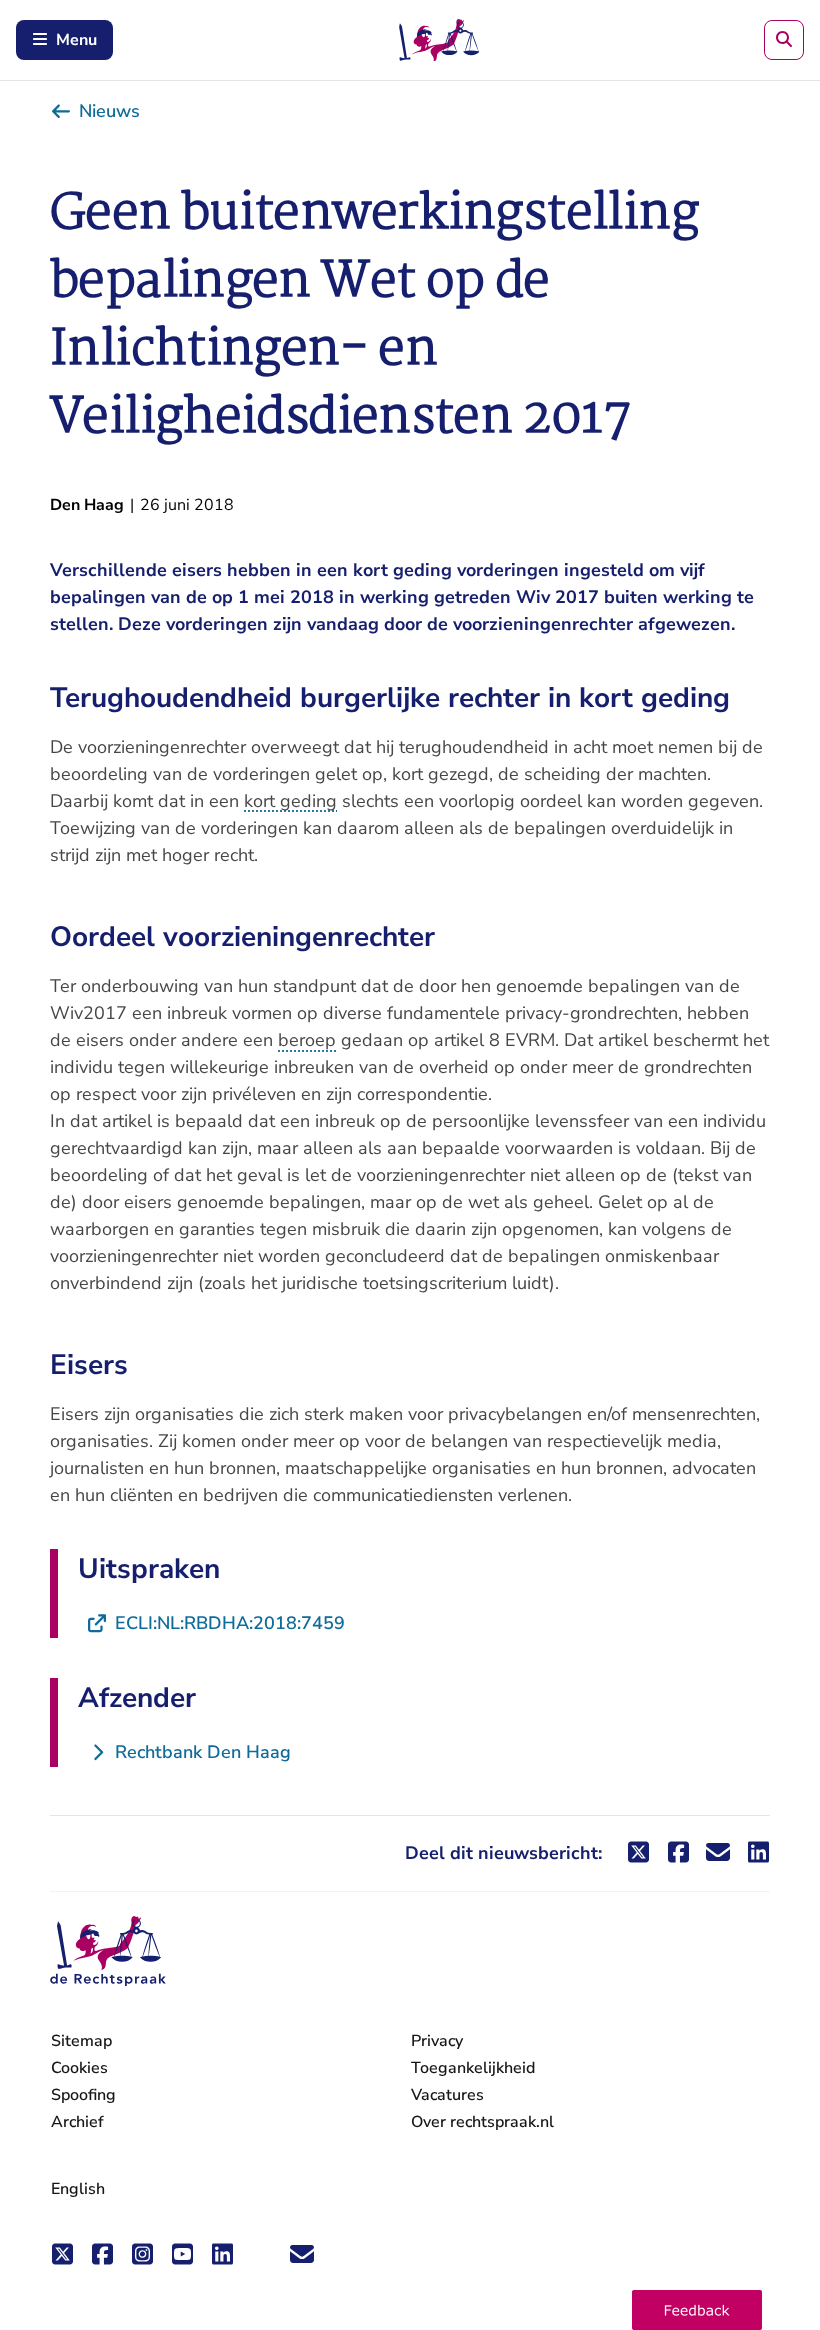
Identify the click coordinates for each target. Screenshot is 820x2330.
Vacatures (447, 2095)
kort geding (290, 801)
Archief (77, 2122)
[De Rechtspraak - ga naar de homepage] (108, 1951)
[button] (697, 2310)
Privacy (437, 2041)
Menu (76, 40)
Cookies (79, 2068)
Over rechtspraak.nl (482, 2122)
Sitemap (81, 2041)
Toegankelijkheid (473, 2068)
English (78, 2189)
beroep (307, 1040)
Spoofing (83, 2095)
